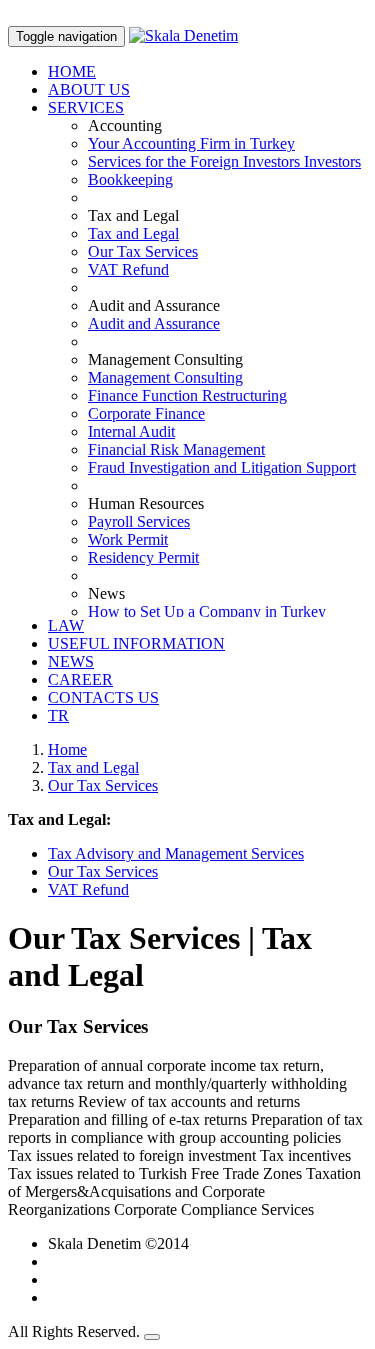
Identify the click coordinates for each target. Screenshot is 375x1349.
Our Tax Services (143, 251)
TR (58, 715)
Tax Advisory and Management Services (176, 853)
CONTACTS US (103, 697)
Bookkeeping (130, 179)
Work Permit (128, 539)
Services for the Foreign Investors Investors (224, 161)
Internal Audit (131, 431)
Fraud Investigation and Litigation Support (222, 467)
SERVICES (86, 107)
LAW (66, 625)
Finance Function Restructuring (187, 395)
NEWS (71, 661)
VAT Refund (128, 269)
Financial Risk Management (176, 449)
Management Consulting (165, 377)
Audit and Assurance (154, 323)
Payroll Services (139, 521)
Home (67, 749)
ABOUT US (89, 89)
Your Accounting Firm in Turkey (191, 143)
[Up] (152, 1337)
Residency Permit (143, 557)
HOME (72, 71)
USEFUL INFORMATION (136, 643)
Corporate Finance (146, 413)
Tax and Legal (133, 233)
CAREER (80, 679)
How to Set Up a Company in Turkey (207, 611)
